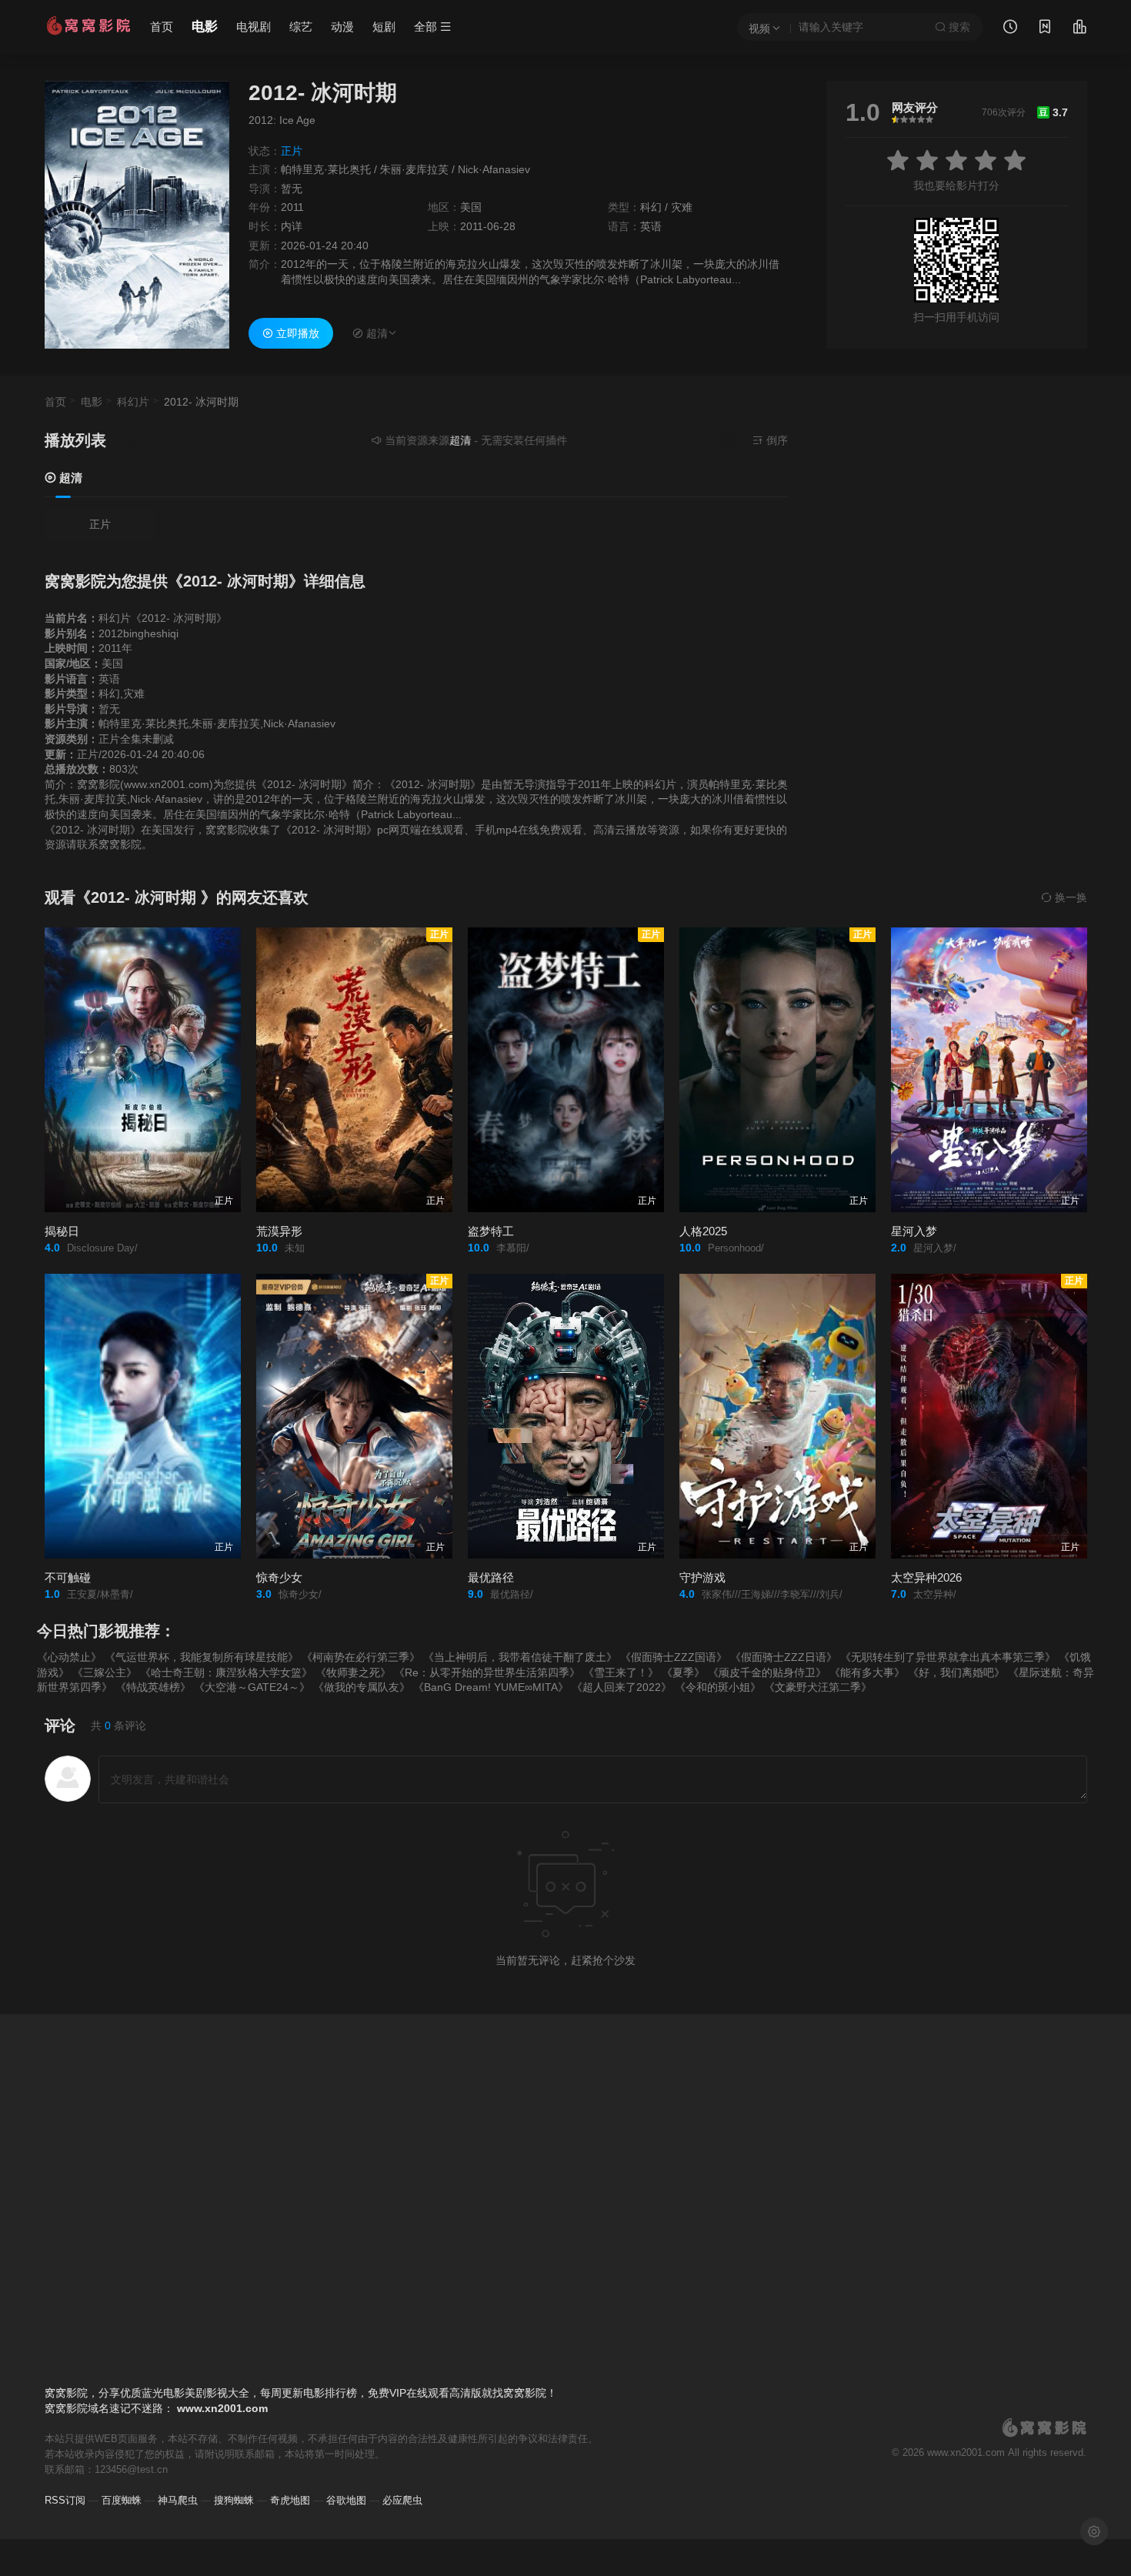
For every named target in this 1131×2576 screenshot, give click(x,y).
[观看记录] (1010, 28)
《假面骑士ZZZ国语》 (674, 1657)
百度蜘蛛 (122, 2500)
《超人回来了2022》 (622, 1687)
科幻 (651, 207)
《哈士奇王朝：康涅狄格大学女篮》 (226, 1672)
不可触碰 (68, 1577)
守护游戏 (702, 1577)
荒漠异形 (279, 1231)
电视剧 (254, 27)
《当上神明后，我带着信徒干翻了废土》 (520, 1657)
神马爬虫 (178, 2500)
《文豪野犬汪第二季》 (818, 1687)
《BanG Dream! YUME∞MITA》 (491, 1687)
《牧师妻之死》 (353, 1672)
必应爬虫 (402, 2500)
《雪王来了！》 (621, 1672)
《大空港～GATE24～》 (252, 1687)
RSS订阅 (65, 2500)
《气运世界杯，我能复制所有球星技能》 (202, 1657)
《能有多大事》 (867, 1672)
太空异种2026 (926, 1577)
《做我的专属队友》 (362, 1687)
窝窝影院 (66, 2408)
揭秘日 (62, 1231)
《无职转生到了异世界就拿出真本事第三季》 (948, 1657)
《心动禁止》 (69, 1657)
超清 (69, 478)
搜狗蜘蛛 (234, 2500)
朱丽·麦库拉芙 (414, 169)
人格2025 (703, 1231)
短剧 (384, 27)
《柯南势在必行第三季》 (361, 1657)
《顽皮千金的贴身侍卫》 (767, 1672)
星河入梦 (914, 1231)
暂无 (292, 189)
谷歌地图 (346, 2500)
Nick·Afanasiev (494, 169)
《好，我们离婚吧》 (956, 1672)
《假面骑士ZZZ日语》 (784, 1657)
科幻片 (133, 402)
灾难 (682, 207)
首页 (162, 27)
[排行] (1079, 28)
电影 (205, 27)
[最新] (1045, 28)
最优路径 (491, 1577)
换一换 (1069, 897)
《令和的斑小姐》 (718, 1687)
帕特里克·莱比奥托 (326, 169)
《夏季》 (683, 1672)
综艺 (301, 27)
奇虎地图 (290, 2500)
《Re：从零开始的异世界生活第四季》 (487, 1672)
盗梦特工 (491, 1231)
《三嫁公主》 (105, 1672)
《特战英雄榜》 (153, 1687)
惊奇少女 (279, 1577)
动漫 (342, 27)
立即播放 (296, 333)
